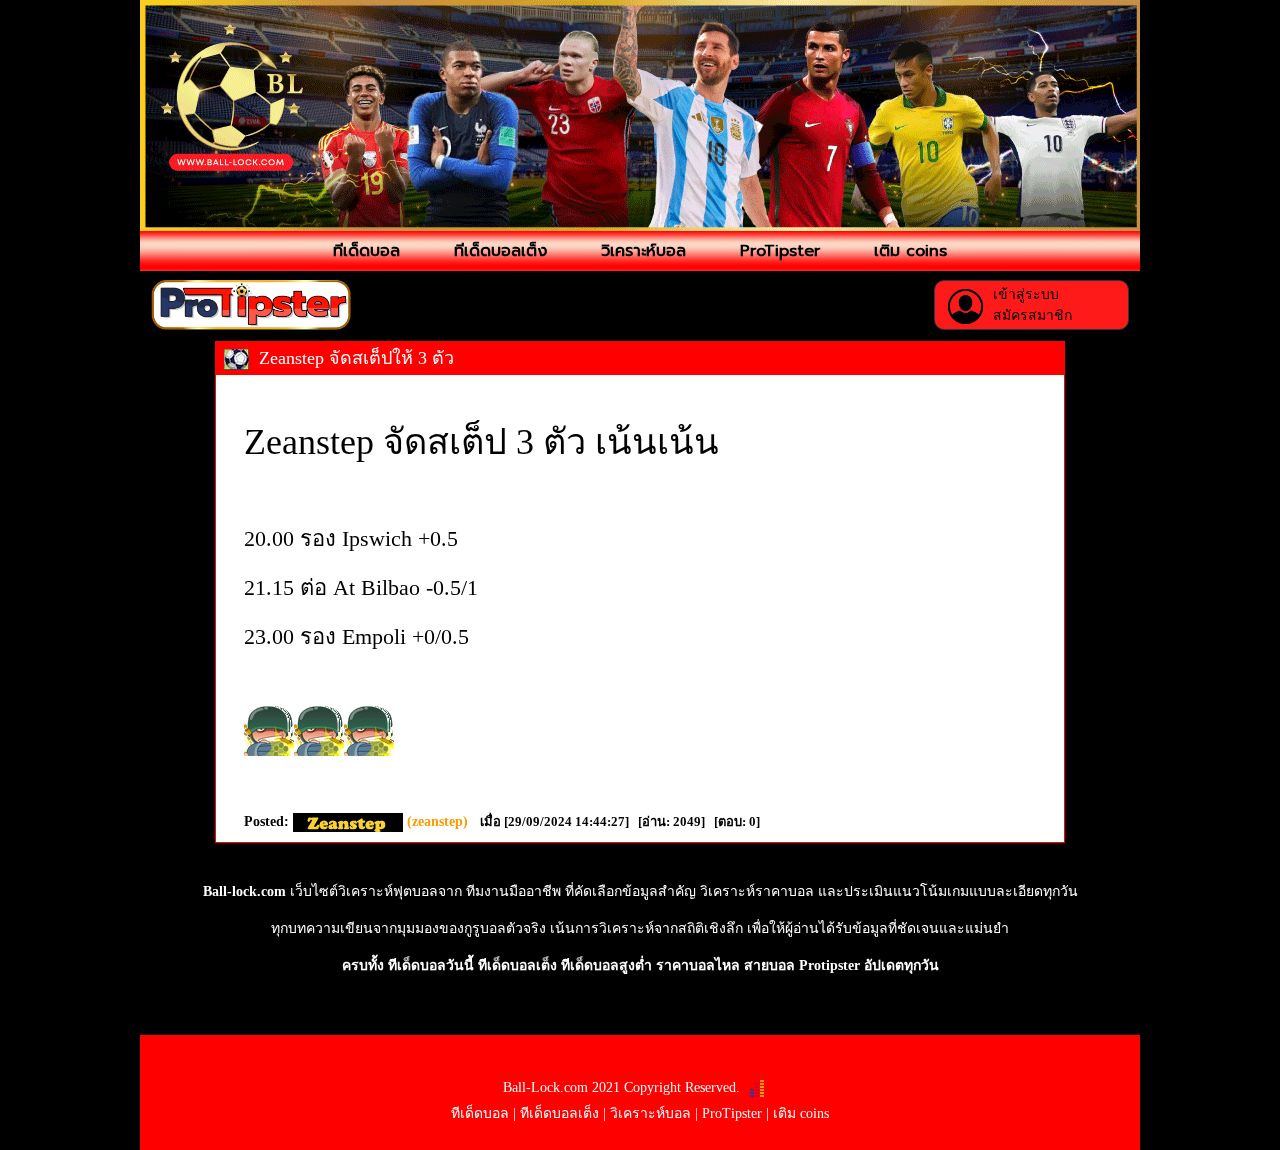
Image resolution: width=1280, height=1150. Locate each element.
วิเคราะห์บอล (643, 251)
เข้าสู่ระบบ (1026, 294)
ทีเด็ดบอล (366, 251)
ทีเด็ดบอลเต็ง (500, 251)
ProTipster (780, 251)
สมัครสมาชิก (1032, 315)
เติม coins (910, 251)
